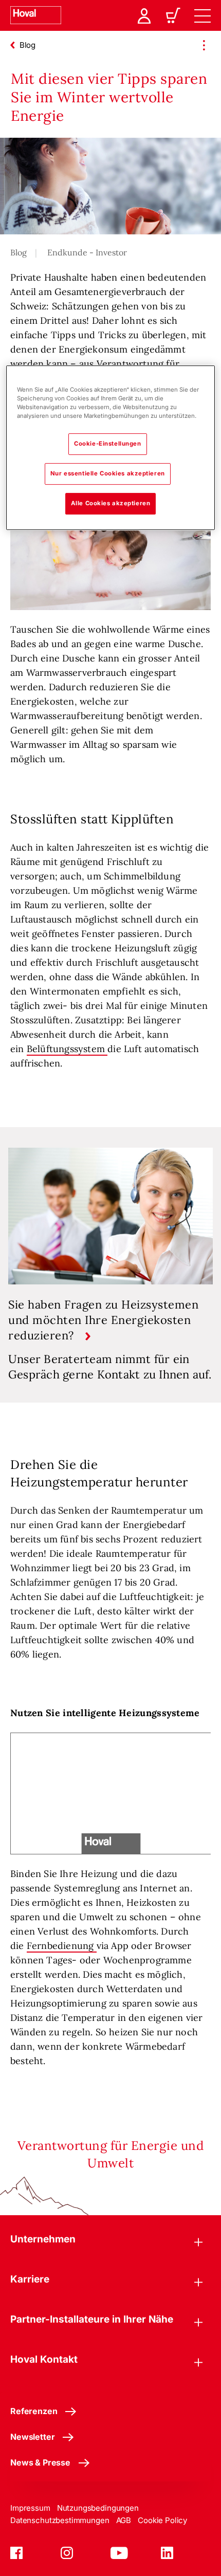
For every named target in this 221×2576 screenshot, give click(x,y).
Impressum (30, 2508)
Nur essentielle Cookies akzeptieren (108, 473)
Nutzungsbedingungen (98, 2508)
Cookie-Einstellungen (107, 444)
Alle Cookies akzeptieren (111, 503)
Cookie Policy (162, 2520)
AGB (124, 2520)
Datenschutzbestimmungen (60, 2520)
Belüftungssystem (67, 1049)
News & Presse (40, 2462)
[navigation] (202, 15)
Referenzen (34, 2411)
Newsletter (32, 2437)
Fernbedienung (62, 1946)
